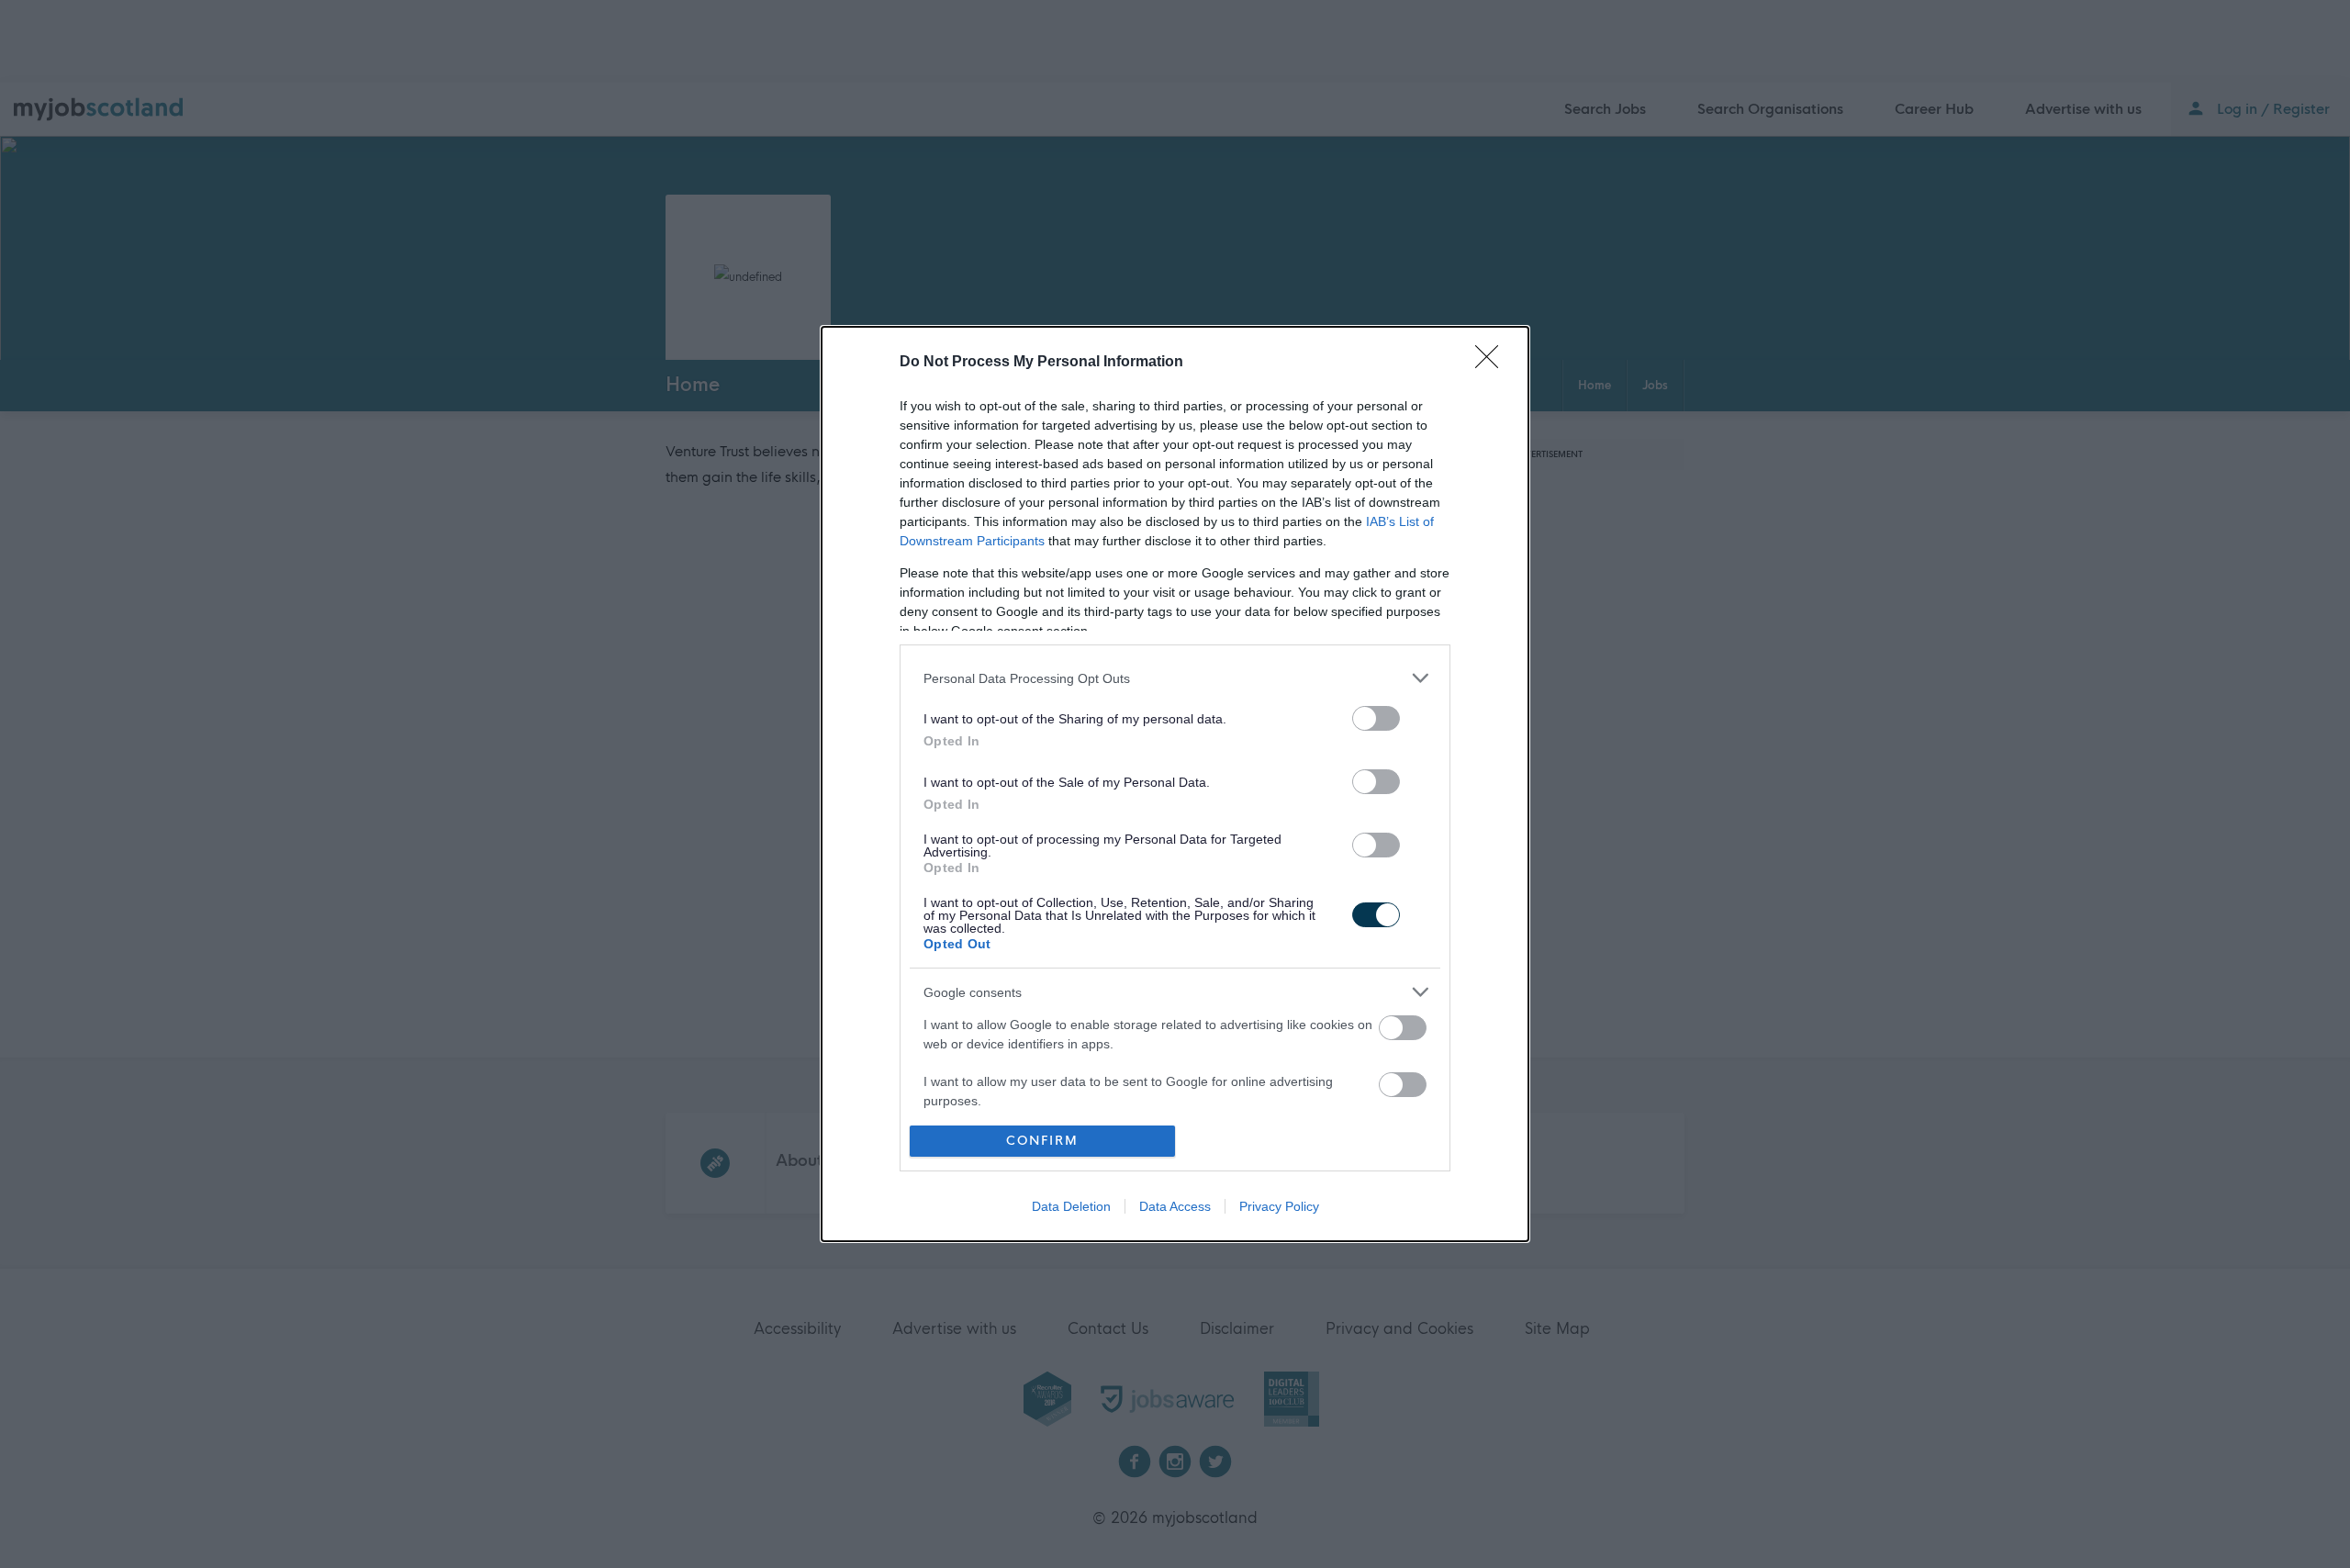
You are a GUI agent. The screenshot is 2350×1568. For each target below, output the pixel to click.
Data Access (1175, 1206)
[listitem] (1175, 678)
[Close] (1493, 363)
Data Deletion (1071, 1206)
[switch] (1376, 718)
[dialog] (1175, 784)
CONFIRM (1042, 1141)
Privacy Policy (1279, 1206)
